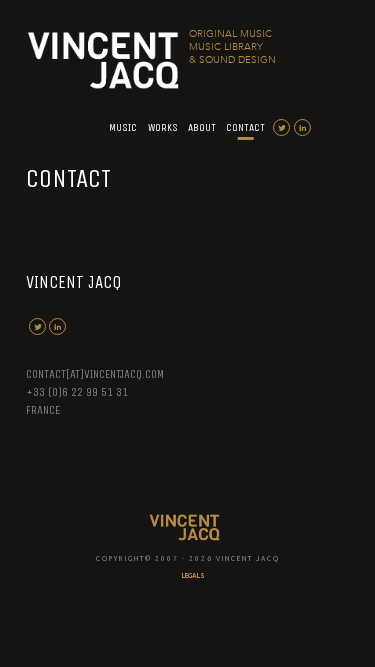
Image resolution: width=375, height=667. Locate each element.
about (202, 127)
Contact (245, 127)
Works (163, 127)
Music (123, 127)
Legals (193, 575)
